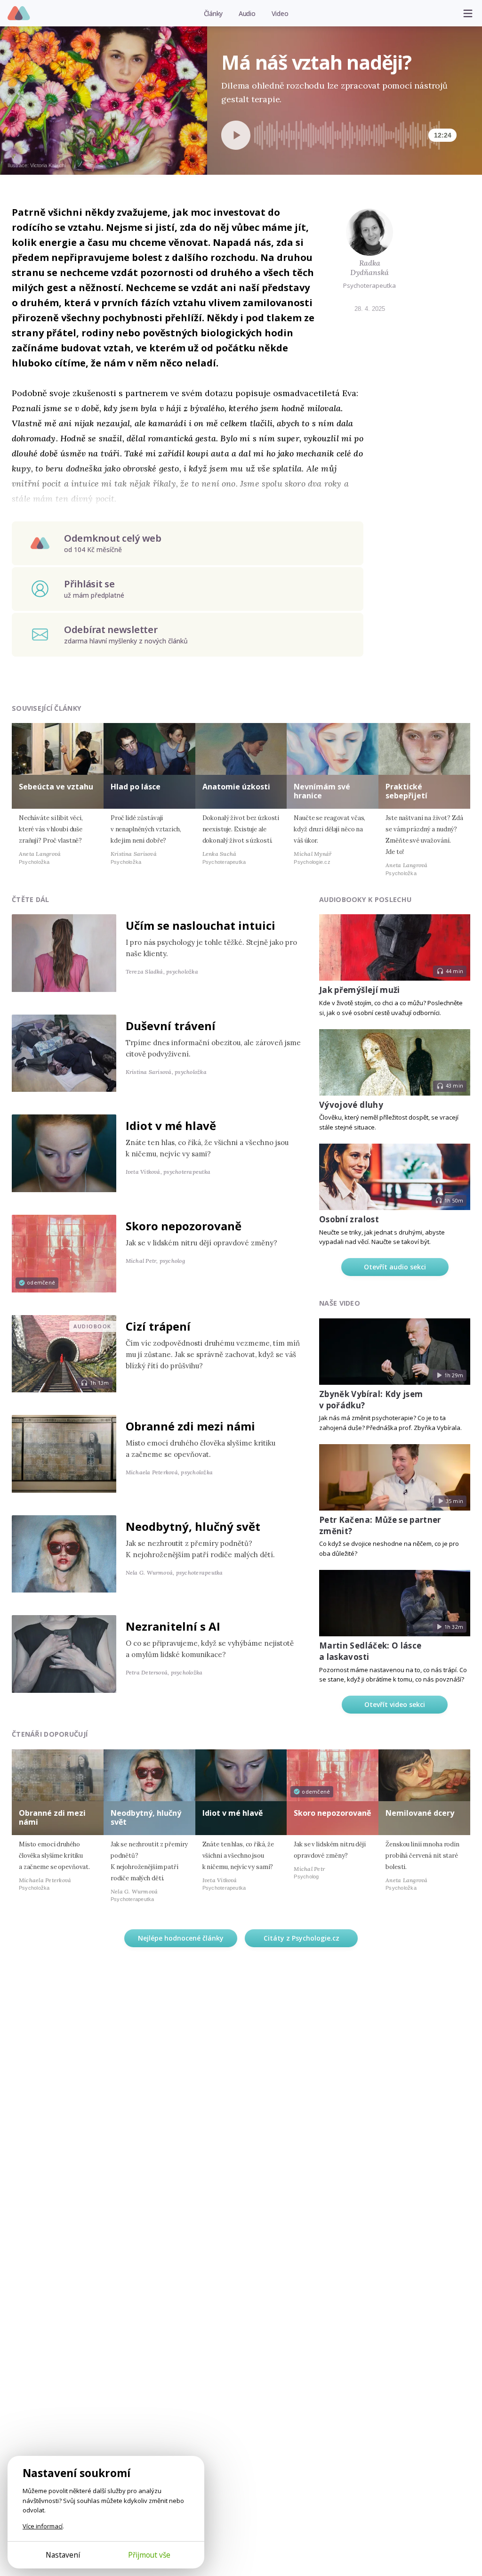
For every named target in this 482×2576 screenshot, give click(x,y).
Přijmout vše (149, 2555)
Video (280, 13)
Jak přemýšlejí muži (359, 990)
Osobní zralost (349, 1219)
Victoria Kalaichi (48, 165)
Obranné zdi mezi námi (190, 1426)
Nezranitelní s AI (173, 1626)
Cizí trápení (158, 1326)
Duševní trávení (171, 1026)
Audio (247, 13)
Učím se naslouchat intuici (201, 925)
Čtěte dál (31, 899)
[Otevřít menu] (468, 13)
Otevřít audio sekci (395, 1267)
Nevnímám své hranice (322, 791)
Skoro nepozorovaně (184, 1226)
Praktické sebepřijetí (406, 791)
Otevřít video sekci (395, 1704)
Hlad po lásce (136, 787)
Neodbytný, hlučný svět (193, 1526)
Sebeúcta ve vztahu (56, 787)
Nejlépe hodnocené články (181, 1938)
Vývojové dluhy (351, 1105)
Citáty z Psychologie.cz (301, 1938)
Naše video (340, 1303)
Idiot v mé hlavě (171, 1125)
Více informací (43, 2526)
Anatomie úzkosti (236, 787)
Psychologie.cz (19, 14)
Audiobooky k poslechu (365, 899)
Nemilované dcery (420, 1813)
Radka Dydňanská (370, 268)
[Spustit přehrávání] (236, 135)
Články (213, 13)
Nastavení (63, 2555)
